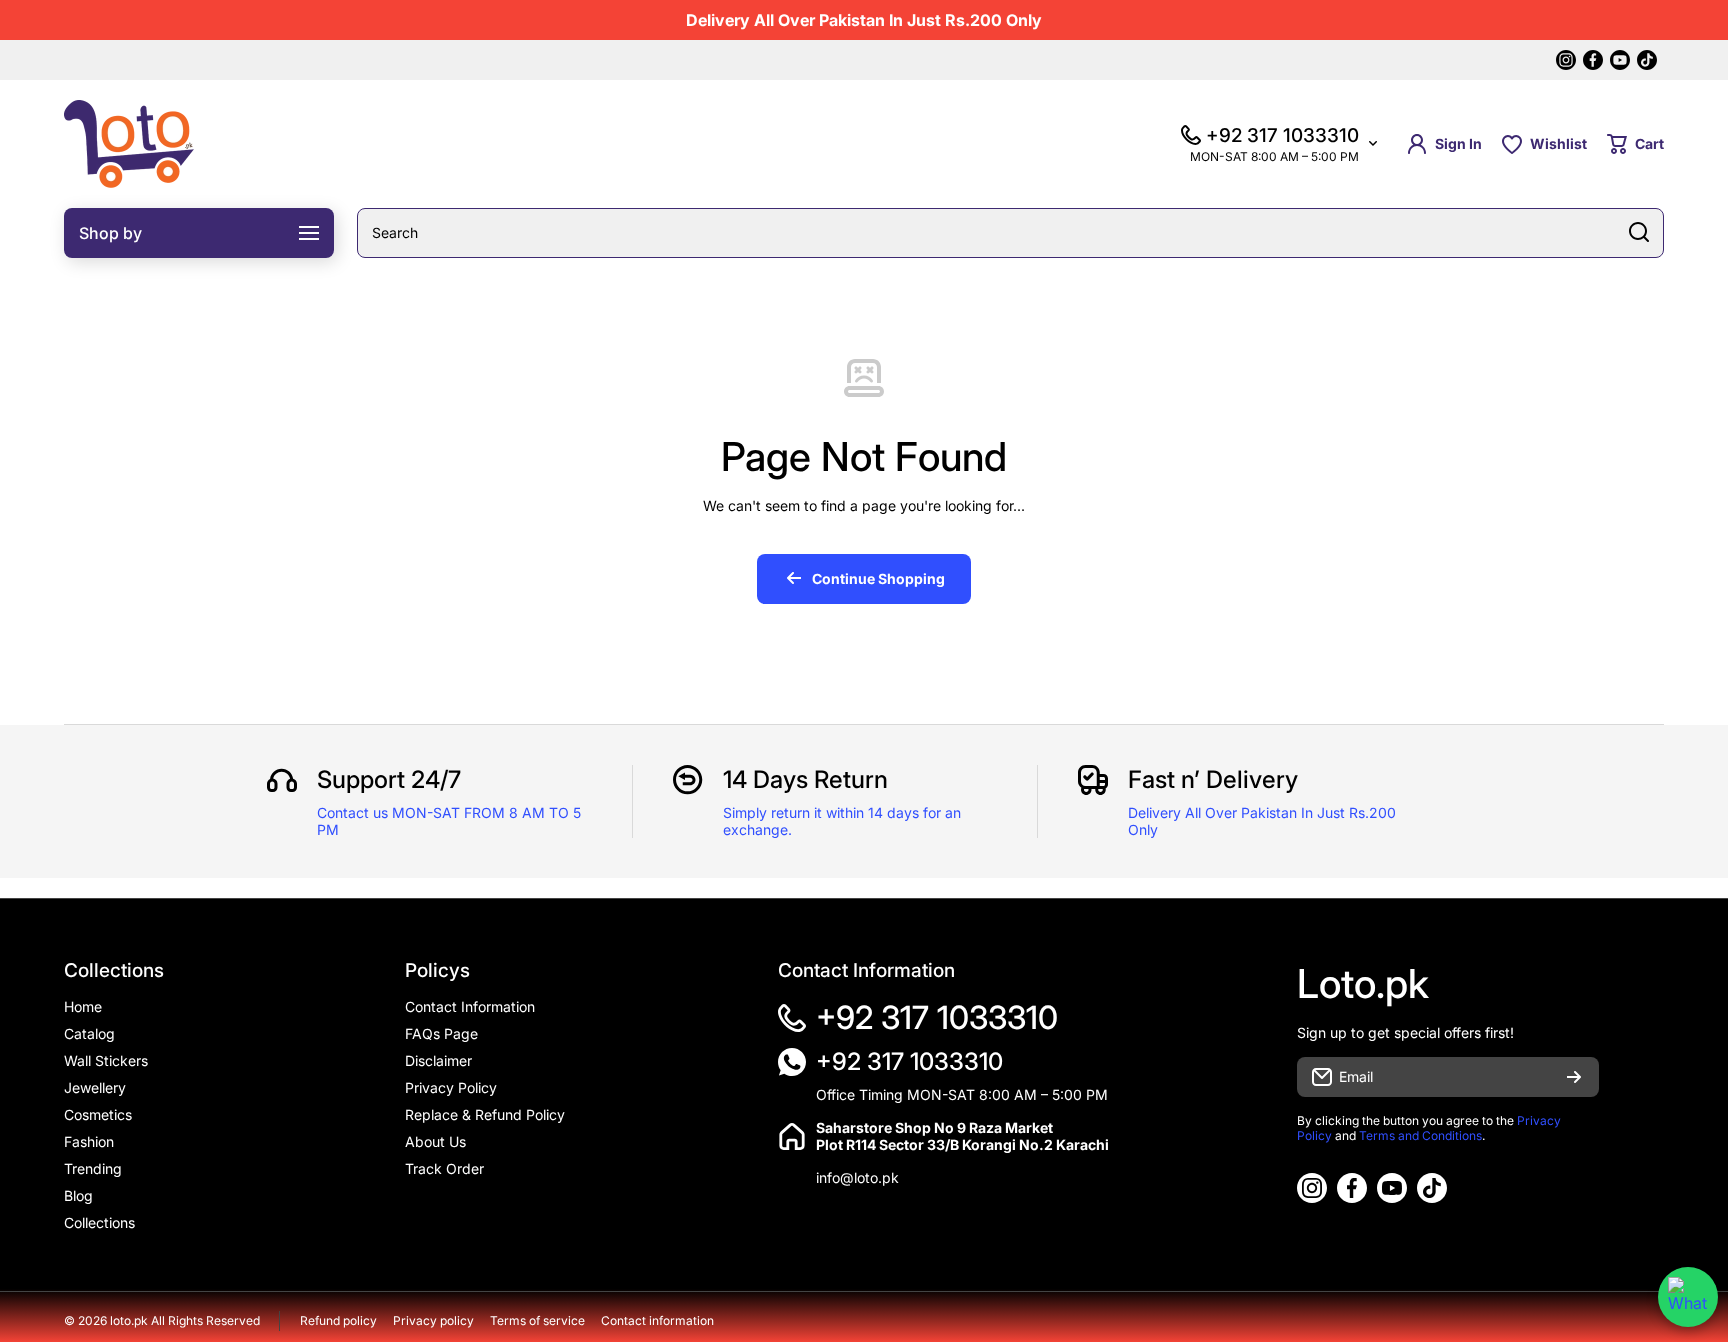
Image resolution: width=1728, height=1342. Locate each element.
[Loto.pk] (129, 144)
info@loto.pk (857, 1177)
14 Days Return (805, 779)
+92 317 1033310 (937, 1017)
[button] (1635, 144)
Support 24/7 (389, 779)
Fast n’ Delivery (1213, 779)
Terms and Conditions (1420, 1135)
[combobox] (1010, 233)
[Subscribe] (1574, 1077)
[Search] (1639, 233)
